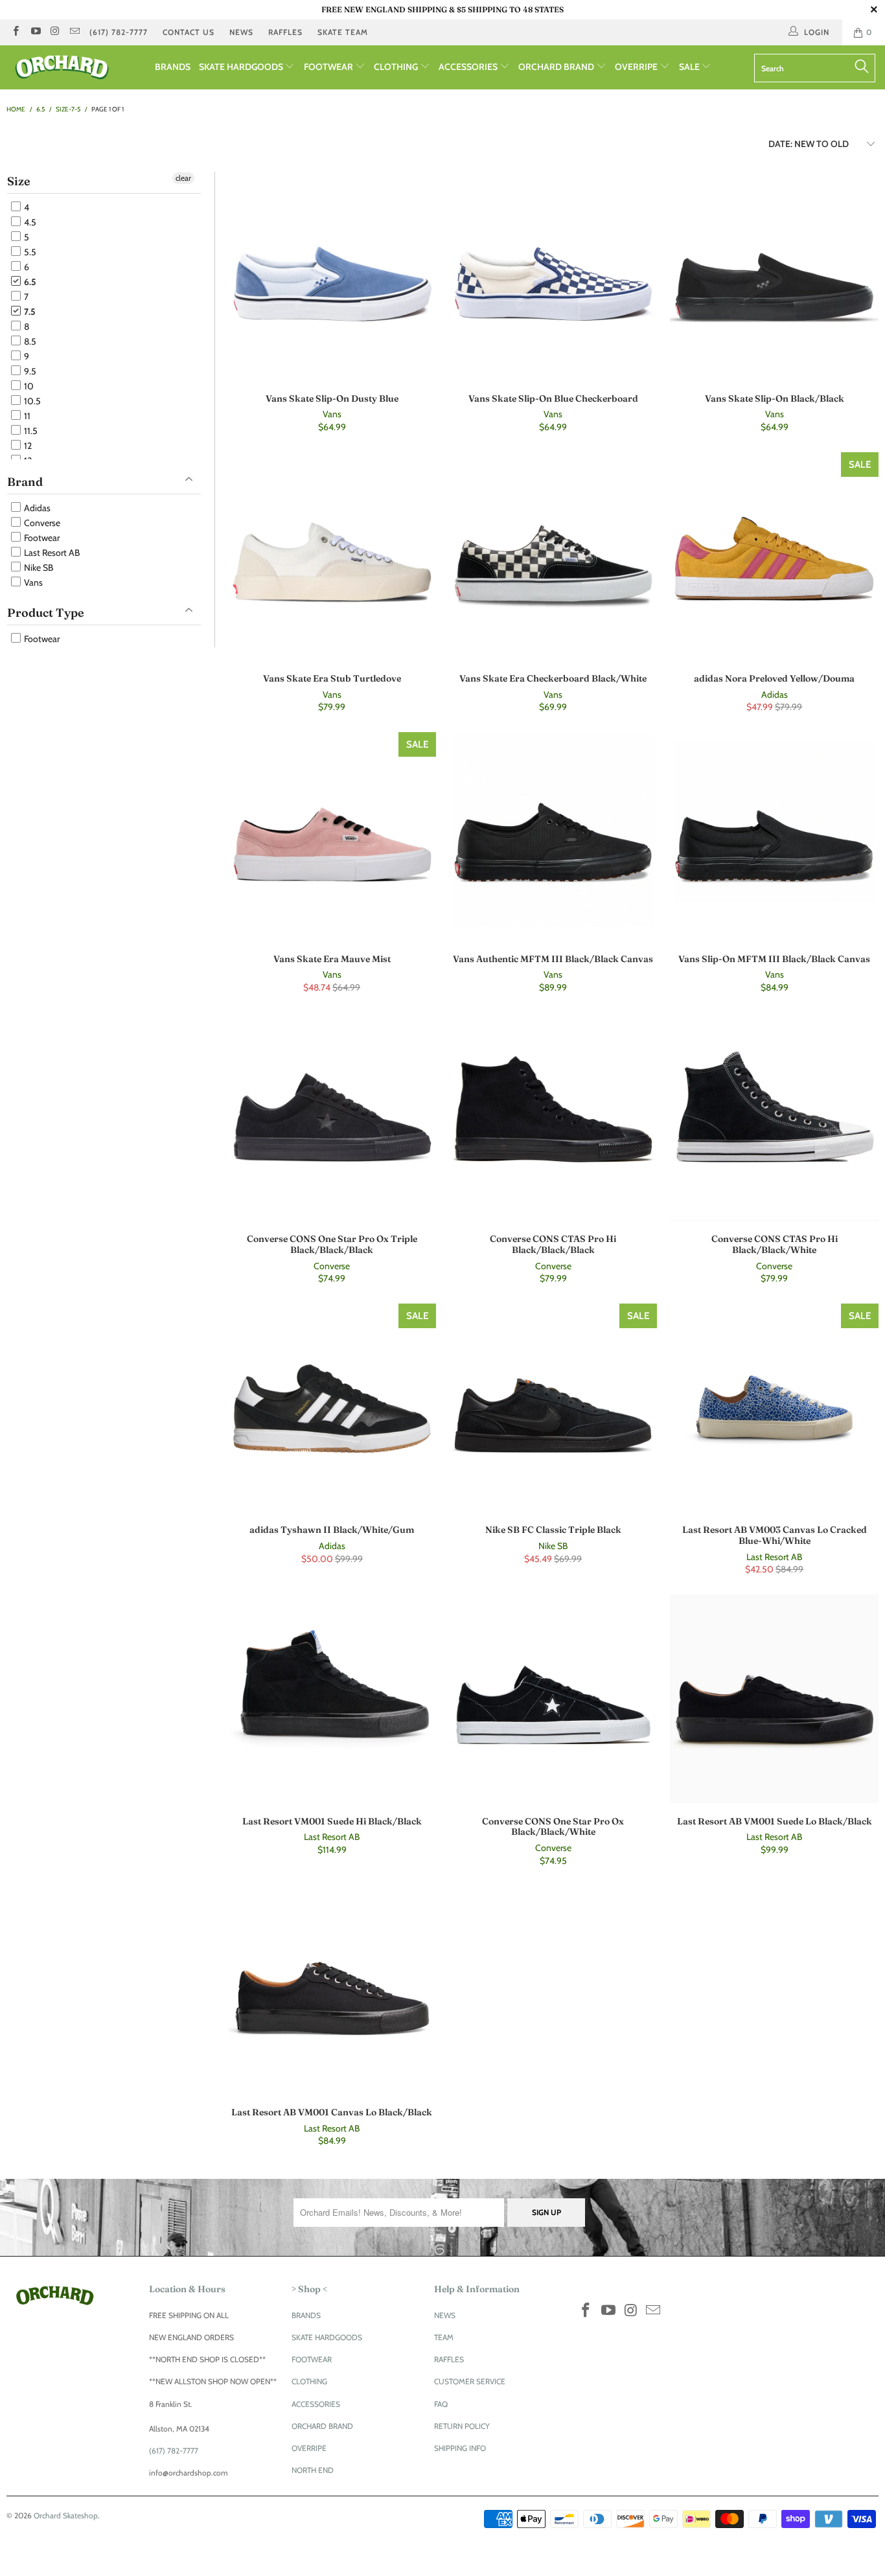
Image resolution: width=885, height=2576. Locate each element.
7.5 (29, 312)
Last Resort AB (51, 553)
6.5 (29, 282)
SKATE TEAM (343, 32)
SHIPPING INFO (460, 2448)
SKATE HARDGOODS (242, 67)
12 (27, 446)
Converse (41, 523)
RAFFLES (285, 32)
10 (28, 386)
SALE (690, 67)
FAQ (441, 2404)
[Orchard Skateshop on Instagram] (55, 32)
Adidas (36, 508)
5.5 (29, 252)
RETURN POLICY (462, 2426)
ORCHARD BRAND (557, 67)
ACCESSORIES (469, 67)
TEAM (444, 2337)
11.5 (30, 431)
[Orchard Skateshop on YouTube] (35, 32)
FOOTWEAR (329, 67)
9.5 (29, 371)
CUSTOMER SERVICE (470, 2381)
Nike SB (38, 568)
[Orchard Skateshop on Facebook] (15, 32)
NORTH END (313, 2470)
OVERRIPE (637, 67)
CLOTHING (397, 67)
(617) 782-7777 (119, 32)
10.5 (31, 401)
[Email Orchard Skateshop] (74, 32)
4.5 (29, 222)
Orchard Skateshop (66, 2515)
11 (26, 416)
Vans (32, 582)
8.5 (29, 341)
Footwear (41, 538)
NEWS (241, 32)
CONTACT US (189, 32)
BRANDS (173, 67)
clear (183, 178)
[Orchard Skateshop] (77, 67)
